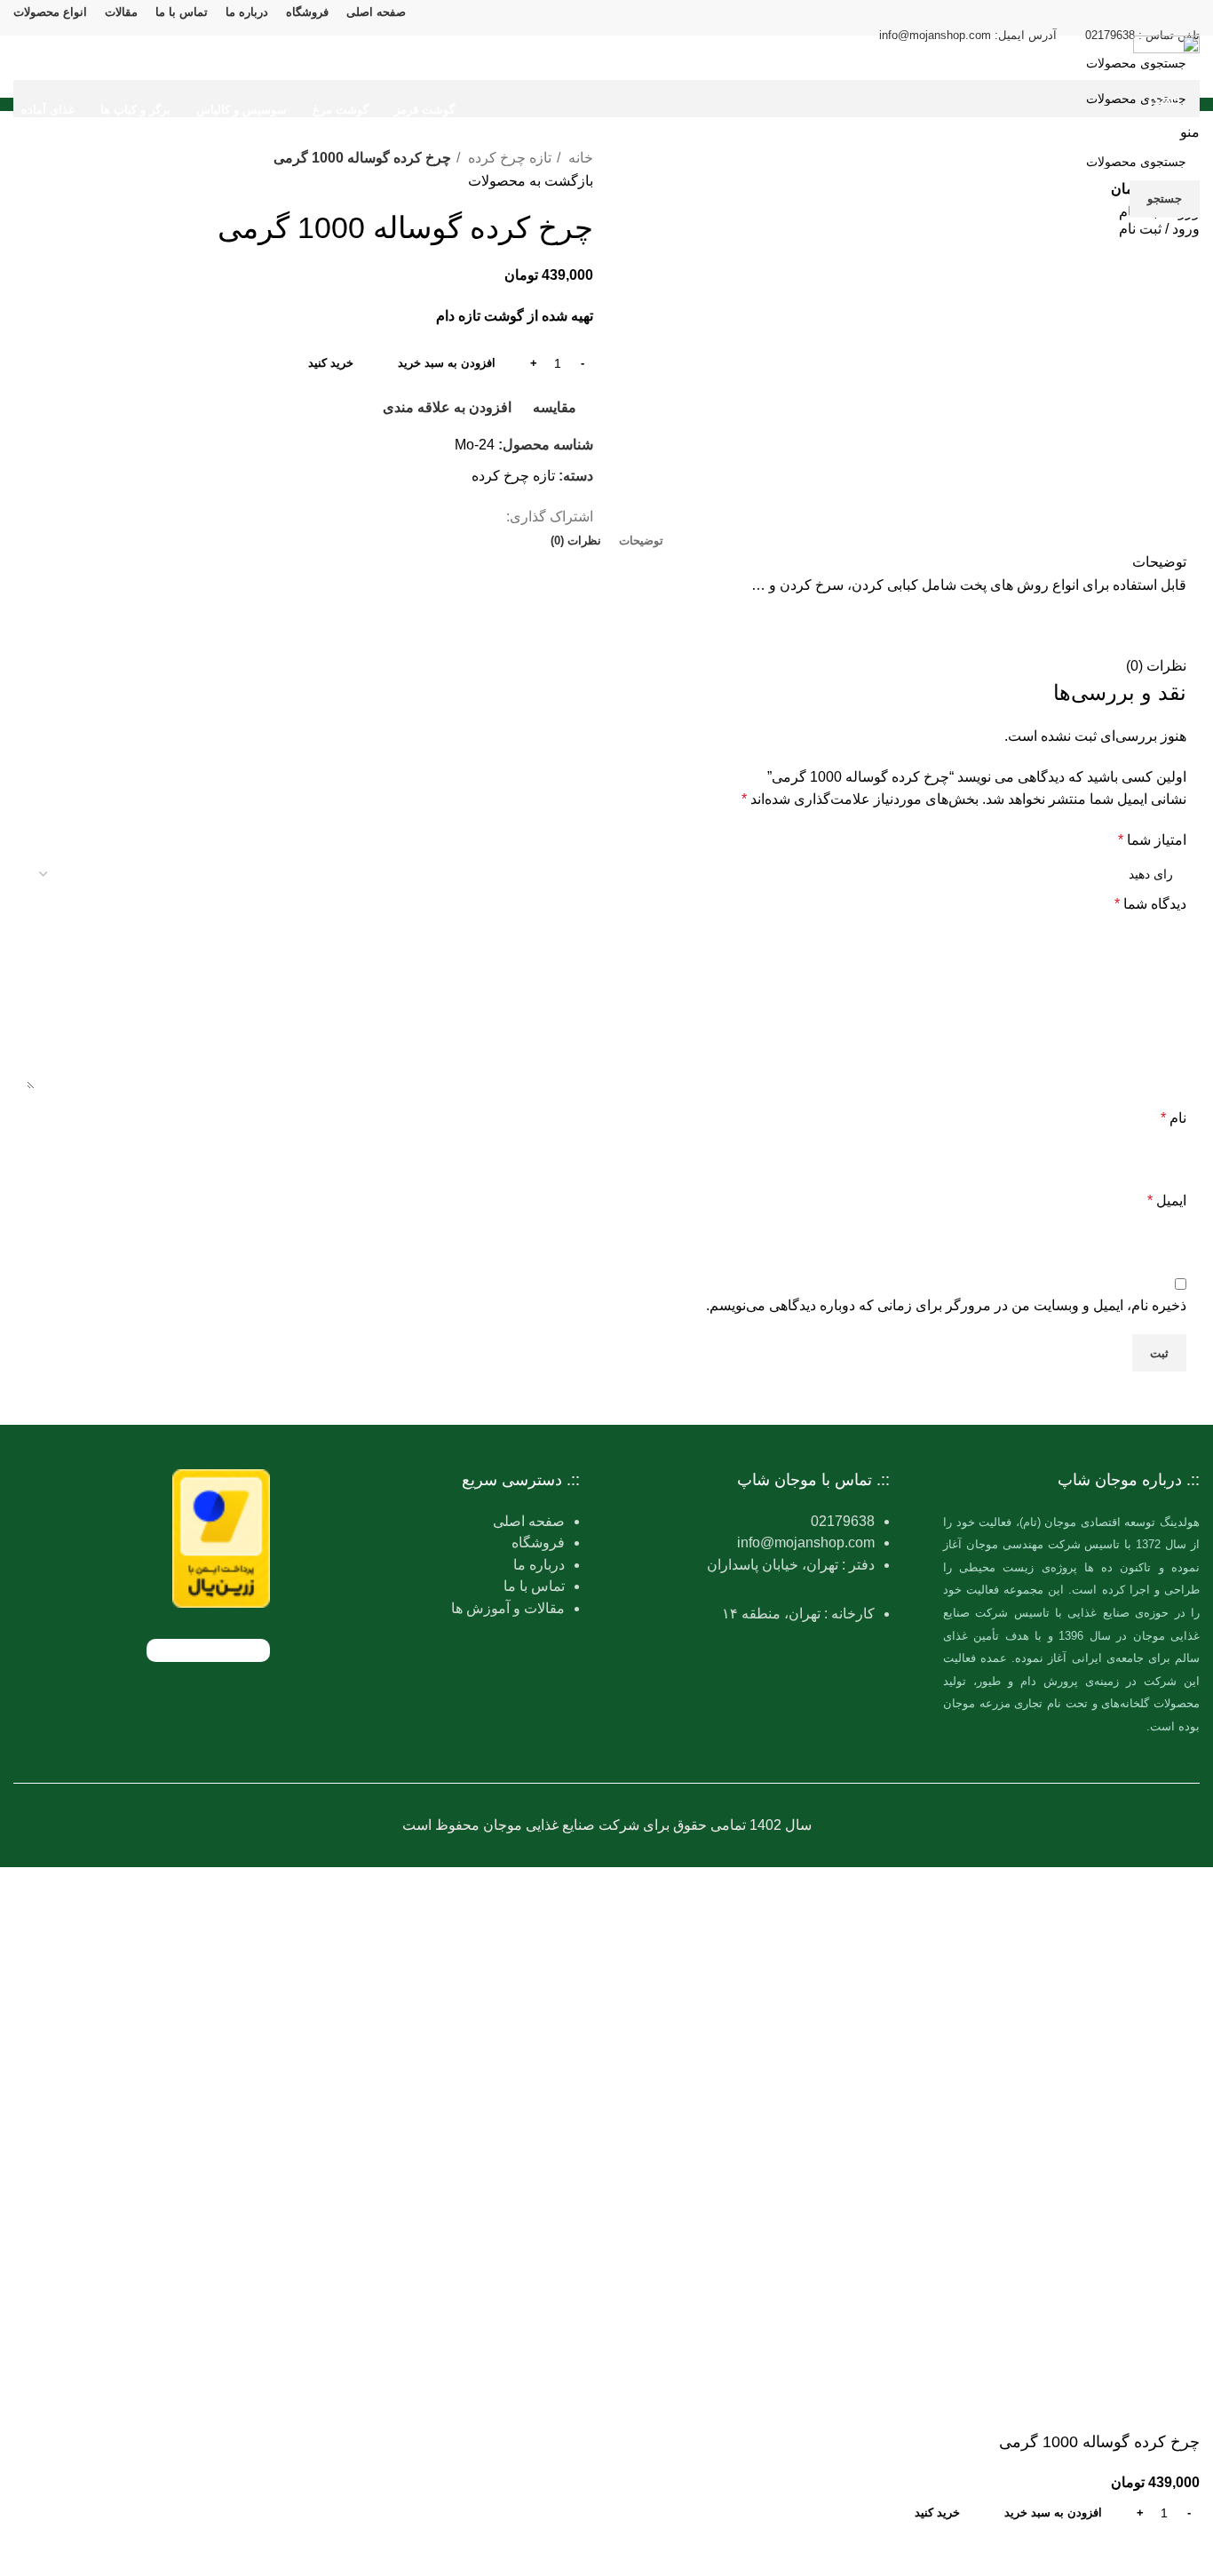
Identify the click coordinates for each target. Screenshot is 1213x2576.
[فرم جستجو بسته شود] (1191, 22)
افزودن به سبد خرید (447, 363)
